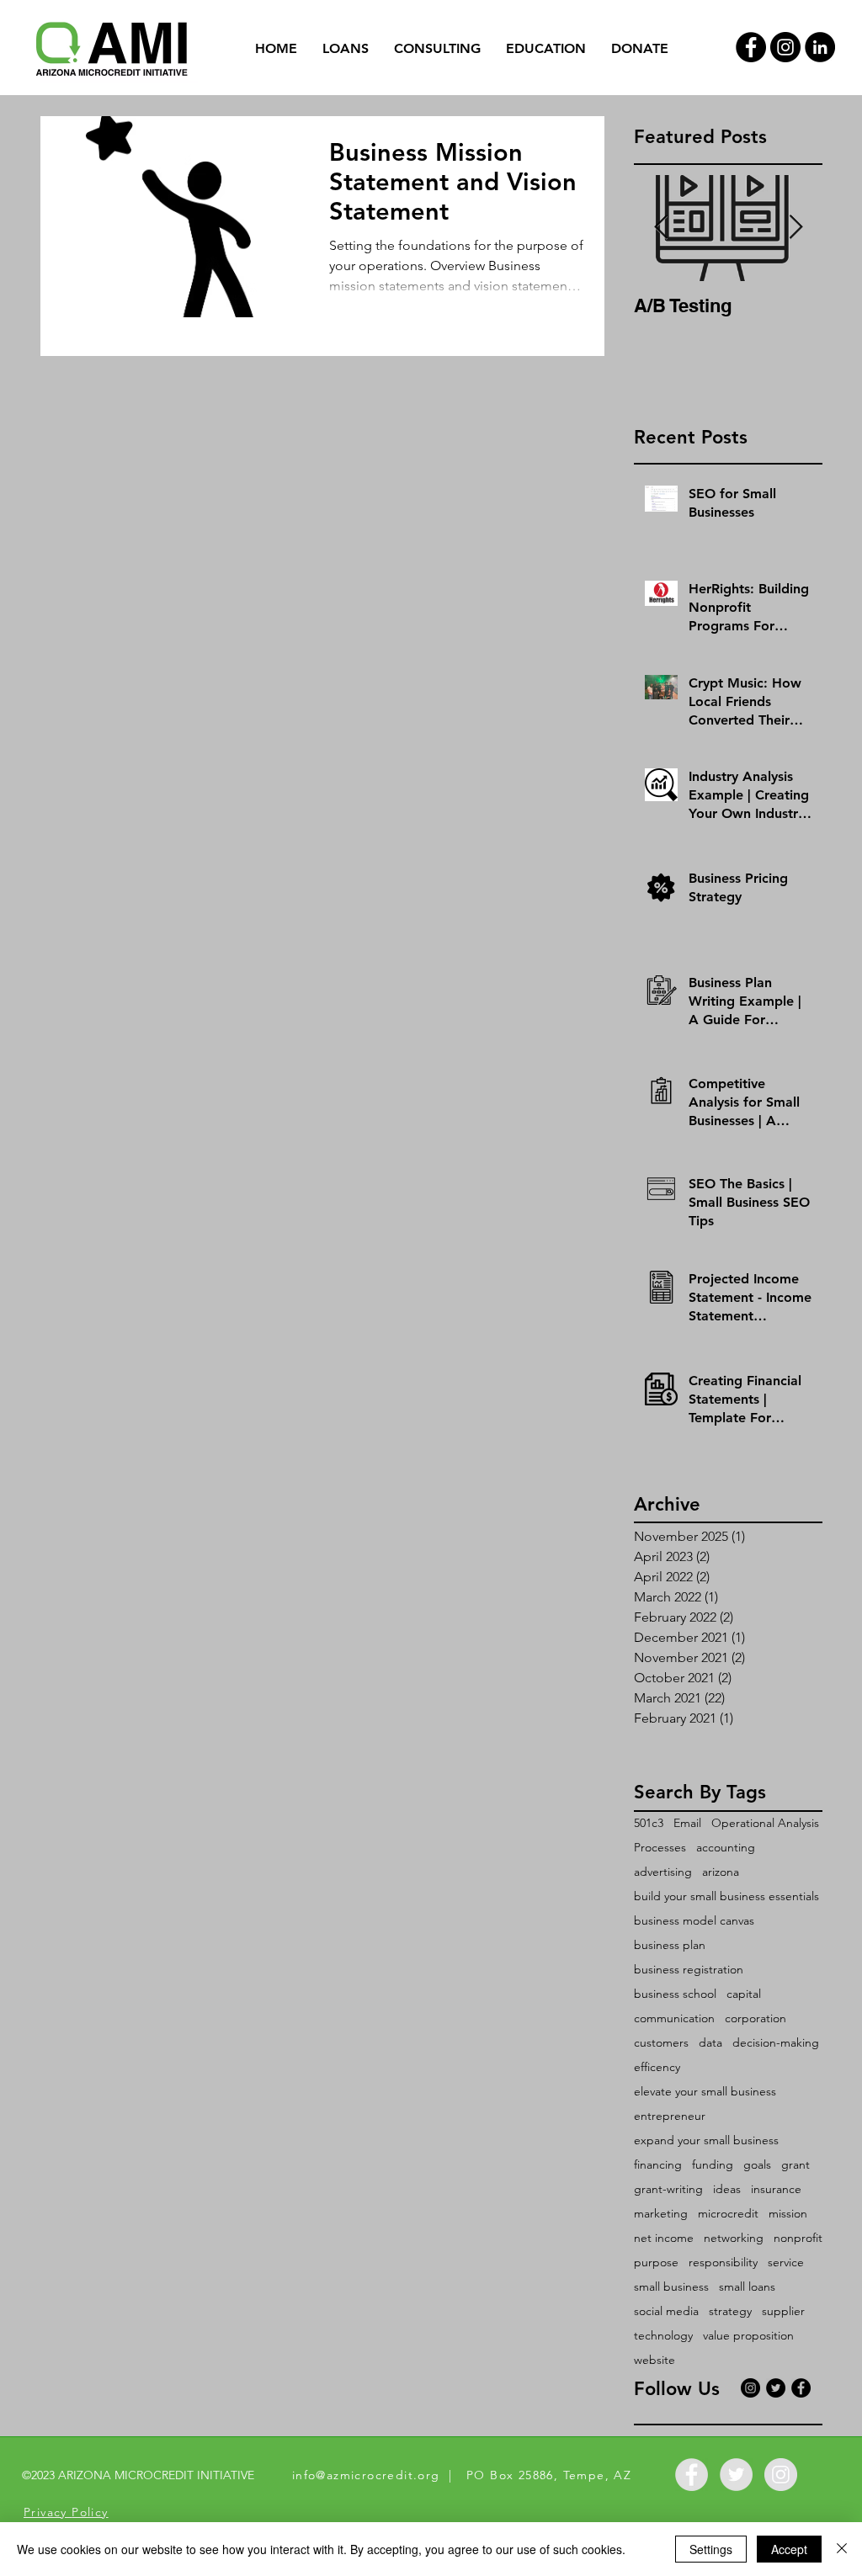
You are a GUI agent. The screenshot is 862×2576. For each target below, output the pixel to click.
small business (671, 2287)
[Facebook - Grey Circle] (692, 2475)
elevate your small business (705, 2092)
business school (675, 1994)
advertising (663, 1872)
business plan (670, 1945)
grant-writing (668, 2189)
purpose (656, 2263)
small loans (747, 2287)
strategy (730, 2311)
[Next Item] (795, 228)
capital (744, 1994)
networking (734, 2238)
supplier (783, 2311)
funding (713, 2165)
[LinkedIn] (820, 47)
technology (663, 2336)
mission (788, 2214)
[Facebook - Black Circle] (751, 47)
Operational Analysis (765, 1823)
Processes (660, 1848)
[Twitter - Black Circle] (776, 2388)
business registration (689, 1970)
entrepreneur (670, 2116)
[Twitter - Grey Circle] (736, 2475)
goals (757, 2165)
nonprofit (798, 2238)
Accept (789, 2549)
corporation (756, 2018)
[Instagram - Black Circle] (785, 47)
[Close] (842, 2549)
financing (658, 2165)
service (786, 2263)
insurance (776, 2189)
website (654, 2360)
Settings (711, 2549)
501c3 (649, 1823)
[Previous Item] (661, 228)
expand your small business (706, 2140)
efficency (657, 2067)
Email (687, 1823)
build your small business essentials (726, 1896)
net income (664, 2238)
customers (661, 2043)
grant (795, 2165)
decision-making (776, 2043)
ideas (727, 2189)
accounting (726, 1848)
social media (666, 2311)
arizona (721, 1872)
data (710, 2043)
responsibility (723, 2263)
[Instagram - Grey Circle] (781, 2475)
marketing (661, 2214)
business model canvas (694, 1921)
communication (674, 2018)
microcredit (728, 2214)
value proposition (748, 2336)
